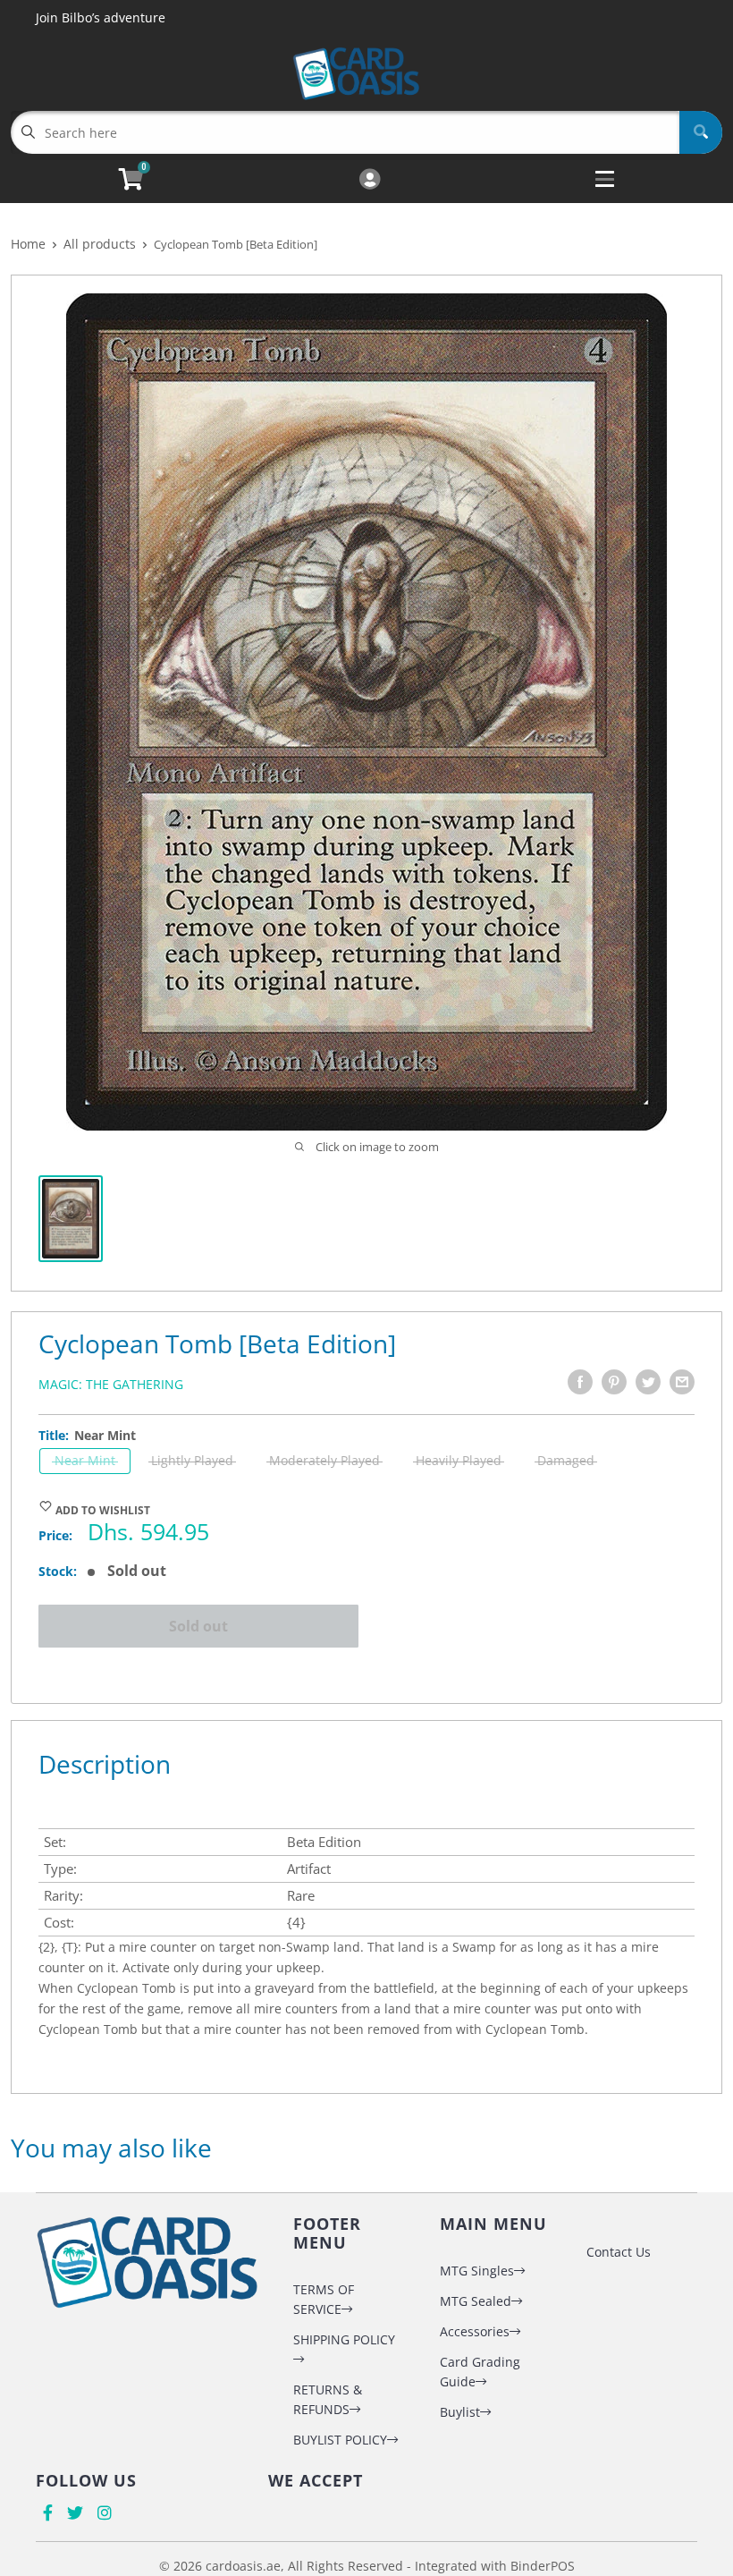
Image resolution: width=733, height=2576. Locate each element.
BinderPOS (543, 2566)
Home (28, 244)
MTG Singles (477, 2271)
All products (100, 244)
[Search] (701, 132)
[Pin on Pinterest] (614, 1382)
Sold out (198, 1626)
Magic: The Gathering (111, 1384)
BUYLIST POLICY (340, 2440)
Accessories (475, 2331)
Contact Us (619, 2252)
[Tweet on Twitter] (648, 1382)
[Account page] (370, 180)
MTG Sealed (476, 2301)
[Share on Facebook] (580, 1382)
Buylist (460, 2412)
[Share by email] (682, 1382)
